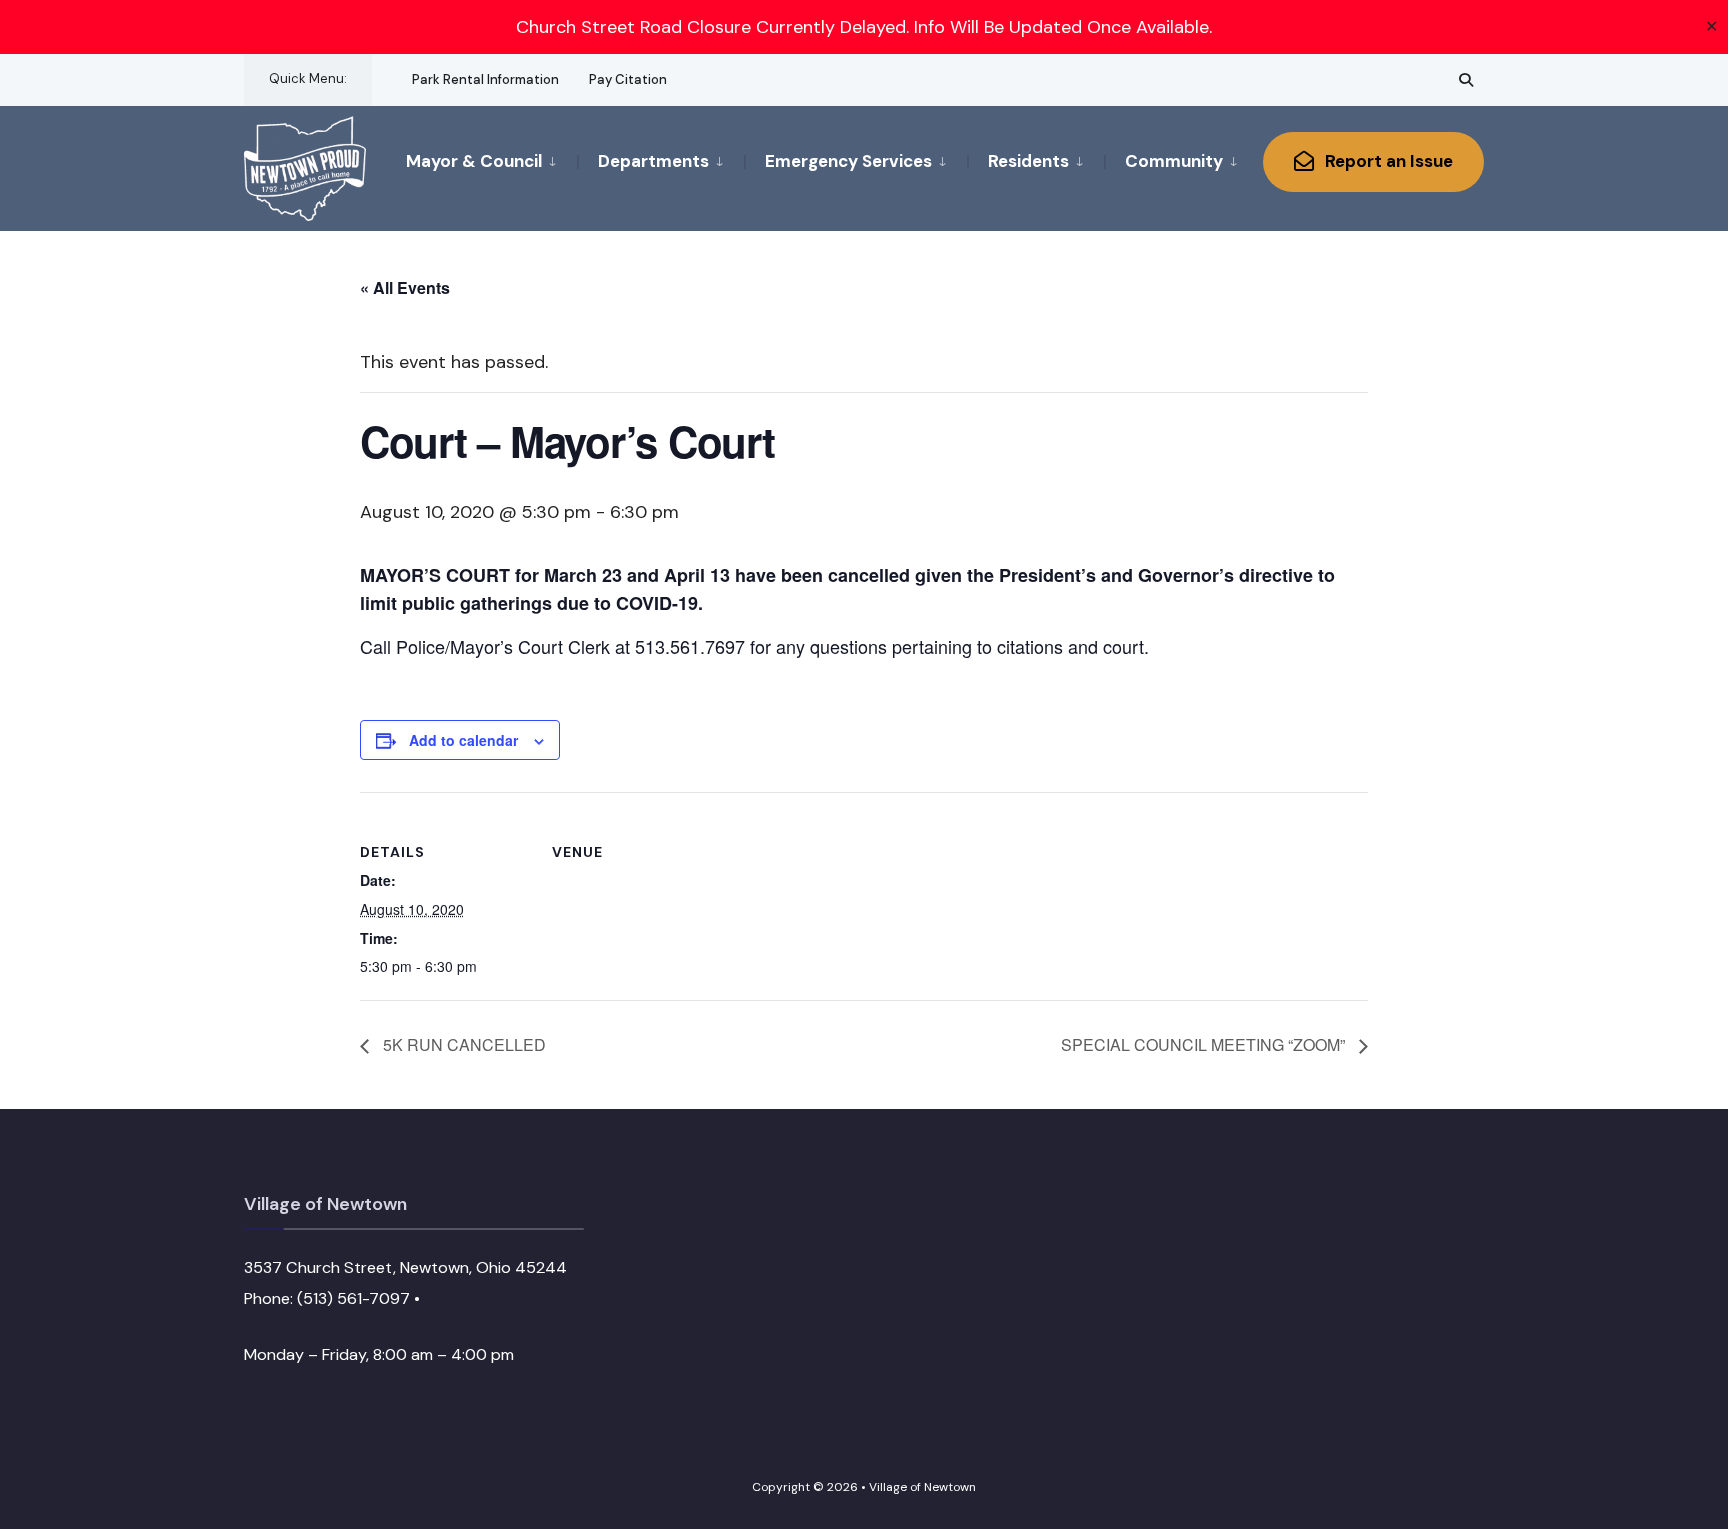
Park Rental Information (485, 79)
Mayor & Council (474, 161)
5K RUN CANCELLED (462, 1044)
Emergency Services (848, 161)
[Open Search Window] (1466, 79)
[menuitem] (491, 160)
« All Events (405, 287)
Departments (653, 161)
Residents (1028, 161)
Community (1174, 161)
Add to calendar (463, 740)
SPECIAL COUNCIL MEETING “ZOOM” (1205, 1044)
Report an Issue (1387, 161)
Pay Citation (628, 79)
